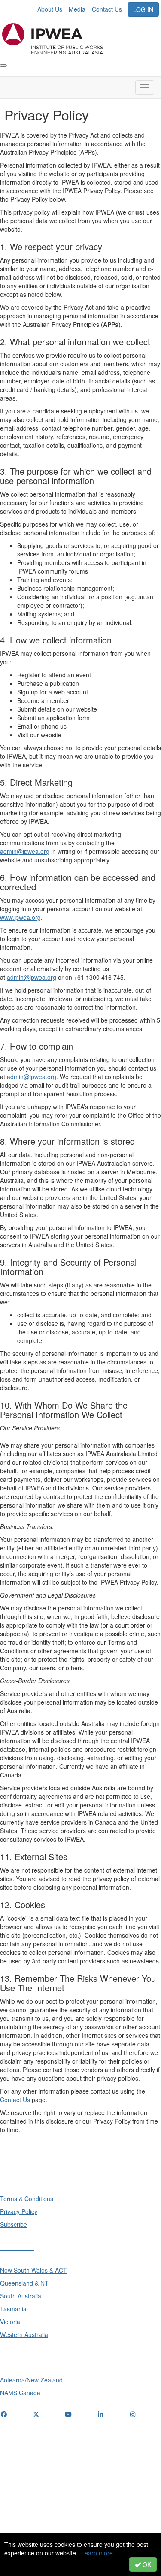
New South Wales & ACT (33, 2270)
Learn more (97, 2553)
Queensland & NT (24, 2283)
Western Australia (24, 2334)
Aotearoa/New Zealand (31, 2380)
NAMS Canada (20, 2393)
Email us (14, 2467)
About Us (50, 9)
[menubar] (82, 8)
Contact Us (107, 9)
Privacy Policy (19, 2211)
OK (146, 2564)
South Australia (21, 2296)
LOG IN (143, 9)
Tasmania (13, 2309)
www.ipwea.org (20, 917)
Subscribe (14, 2224)
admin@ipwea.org (25, 851)
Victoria (10, 2322)
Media (77, 9)
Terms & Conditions (27, 2199)
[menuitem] (52, 8)
